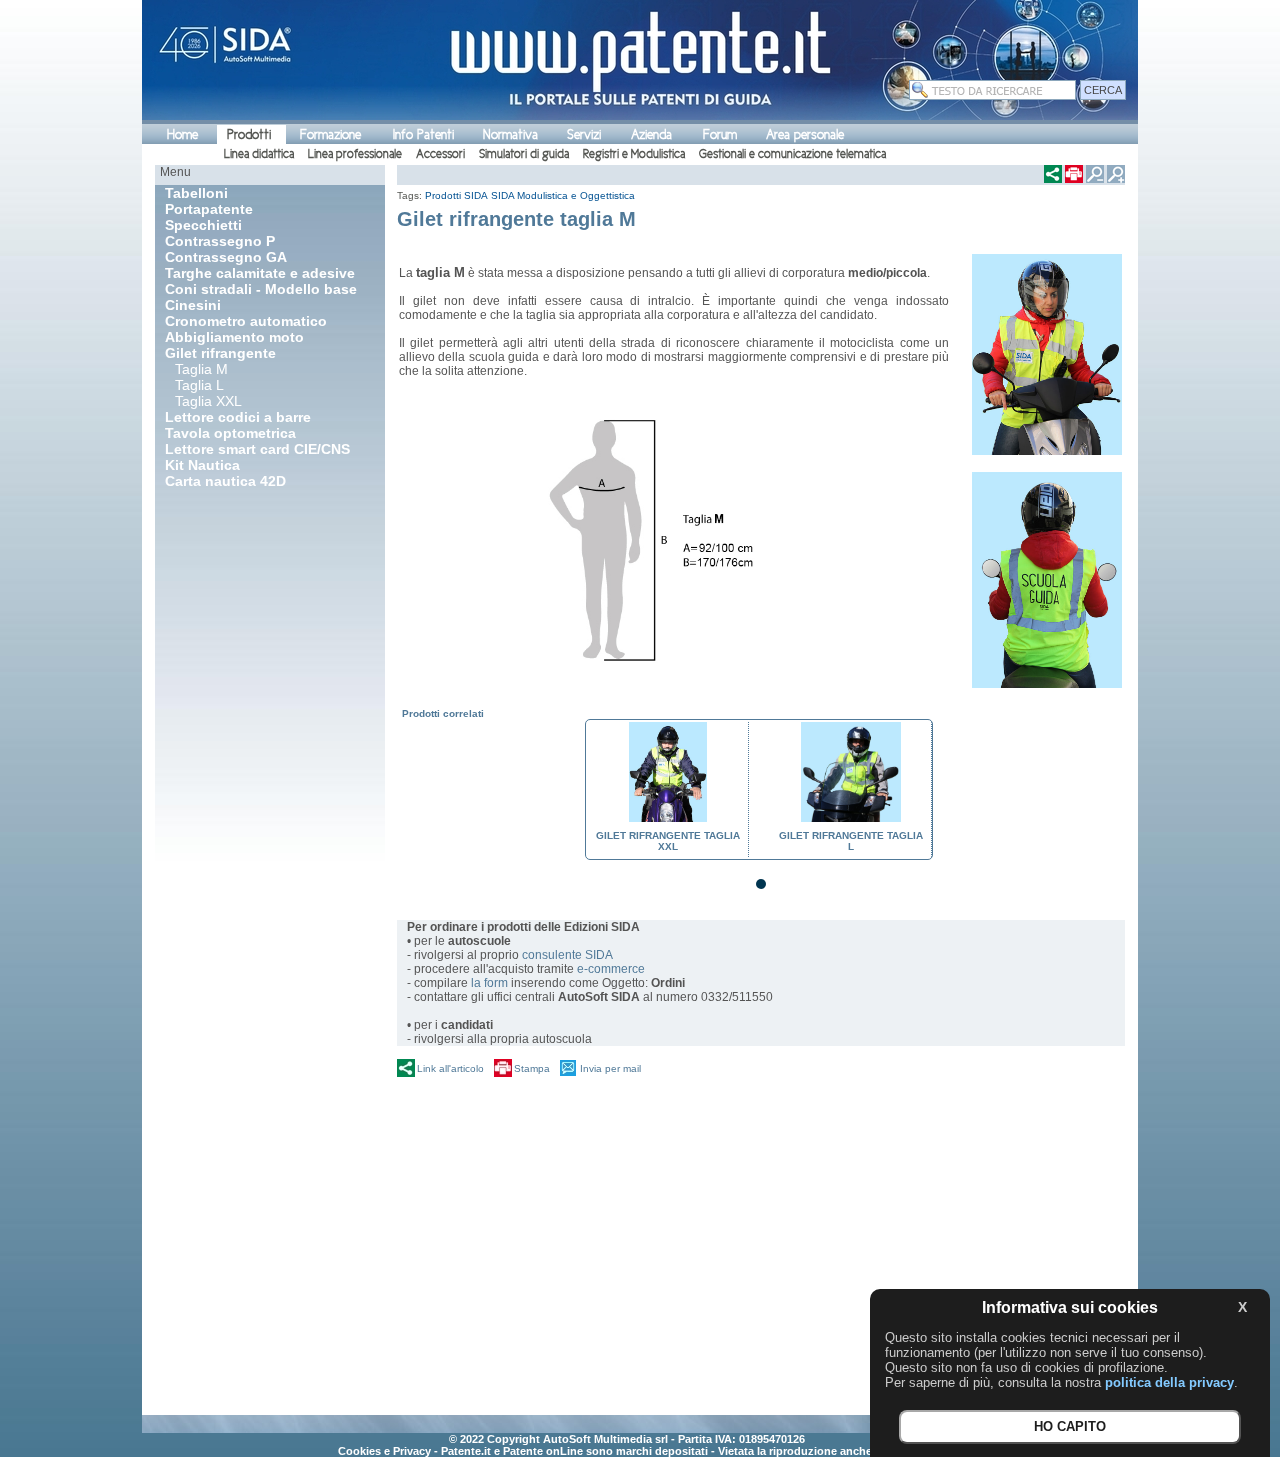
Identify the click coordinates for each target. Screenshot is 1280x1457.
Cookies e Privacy (384, 1451)
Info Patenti (423, 134)
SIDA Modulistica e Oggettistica (563, 195)
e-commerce (611, 969)
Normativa (510, 134)
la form (489, 983)
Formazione (330, 134)
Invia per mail (610, 1068)
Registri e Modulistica (634, 154)
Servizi (584, 134)
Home (182, 134)
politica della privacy (1169, 1382)
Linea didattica (259, 154)
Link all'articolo (450, 1068)
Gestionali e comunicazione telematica (792, 154)
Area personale (805, 134)
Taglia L (199, 385)
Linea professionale (355, 154)
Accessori (440, 154)
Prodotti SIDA (456, 195)
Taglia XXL (208, 401)
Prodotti (249, 134)
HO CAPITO (1070, 1427)
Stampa (532, 1068)
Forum (720, 134)
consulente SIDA (567, 955)
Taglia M (201, 369)
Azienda (651, 134)
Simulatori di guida (524, 154)
